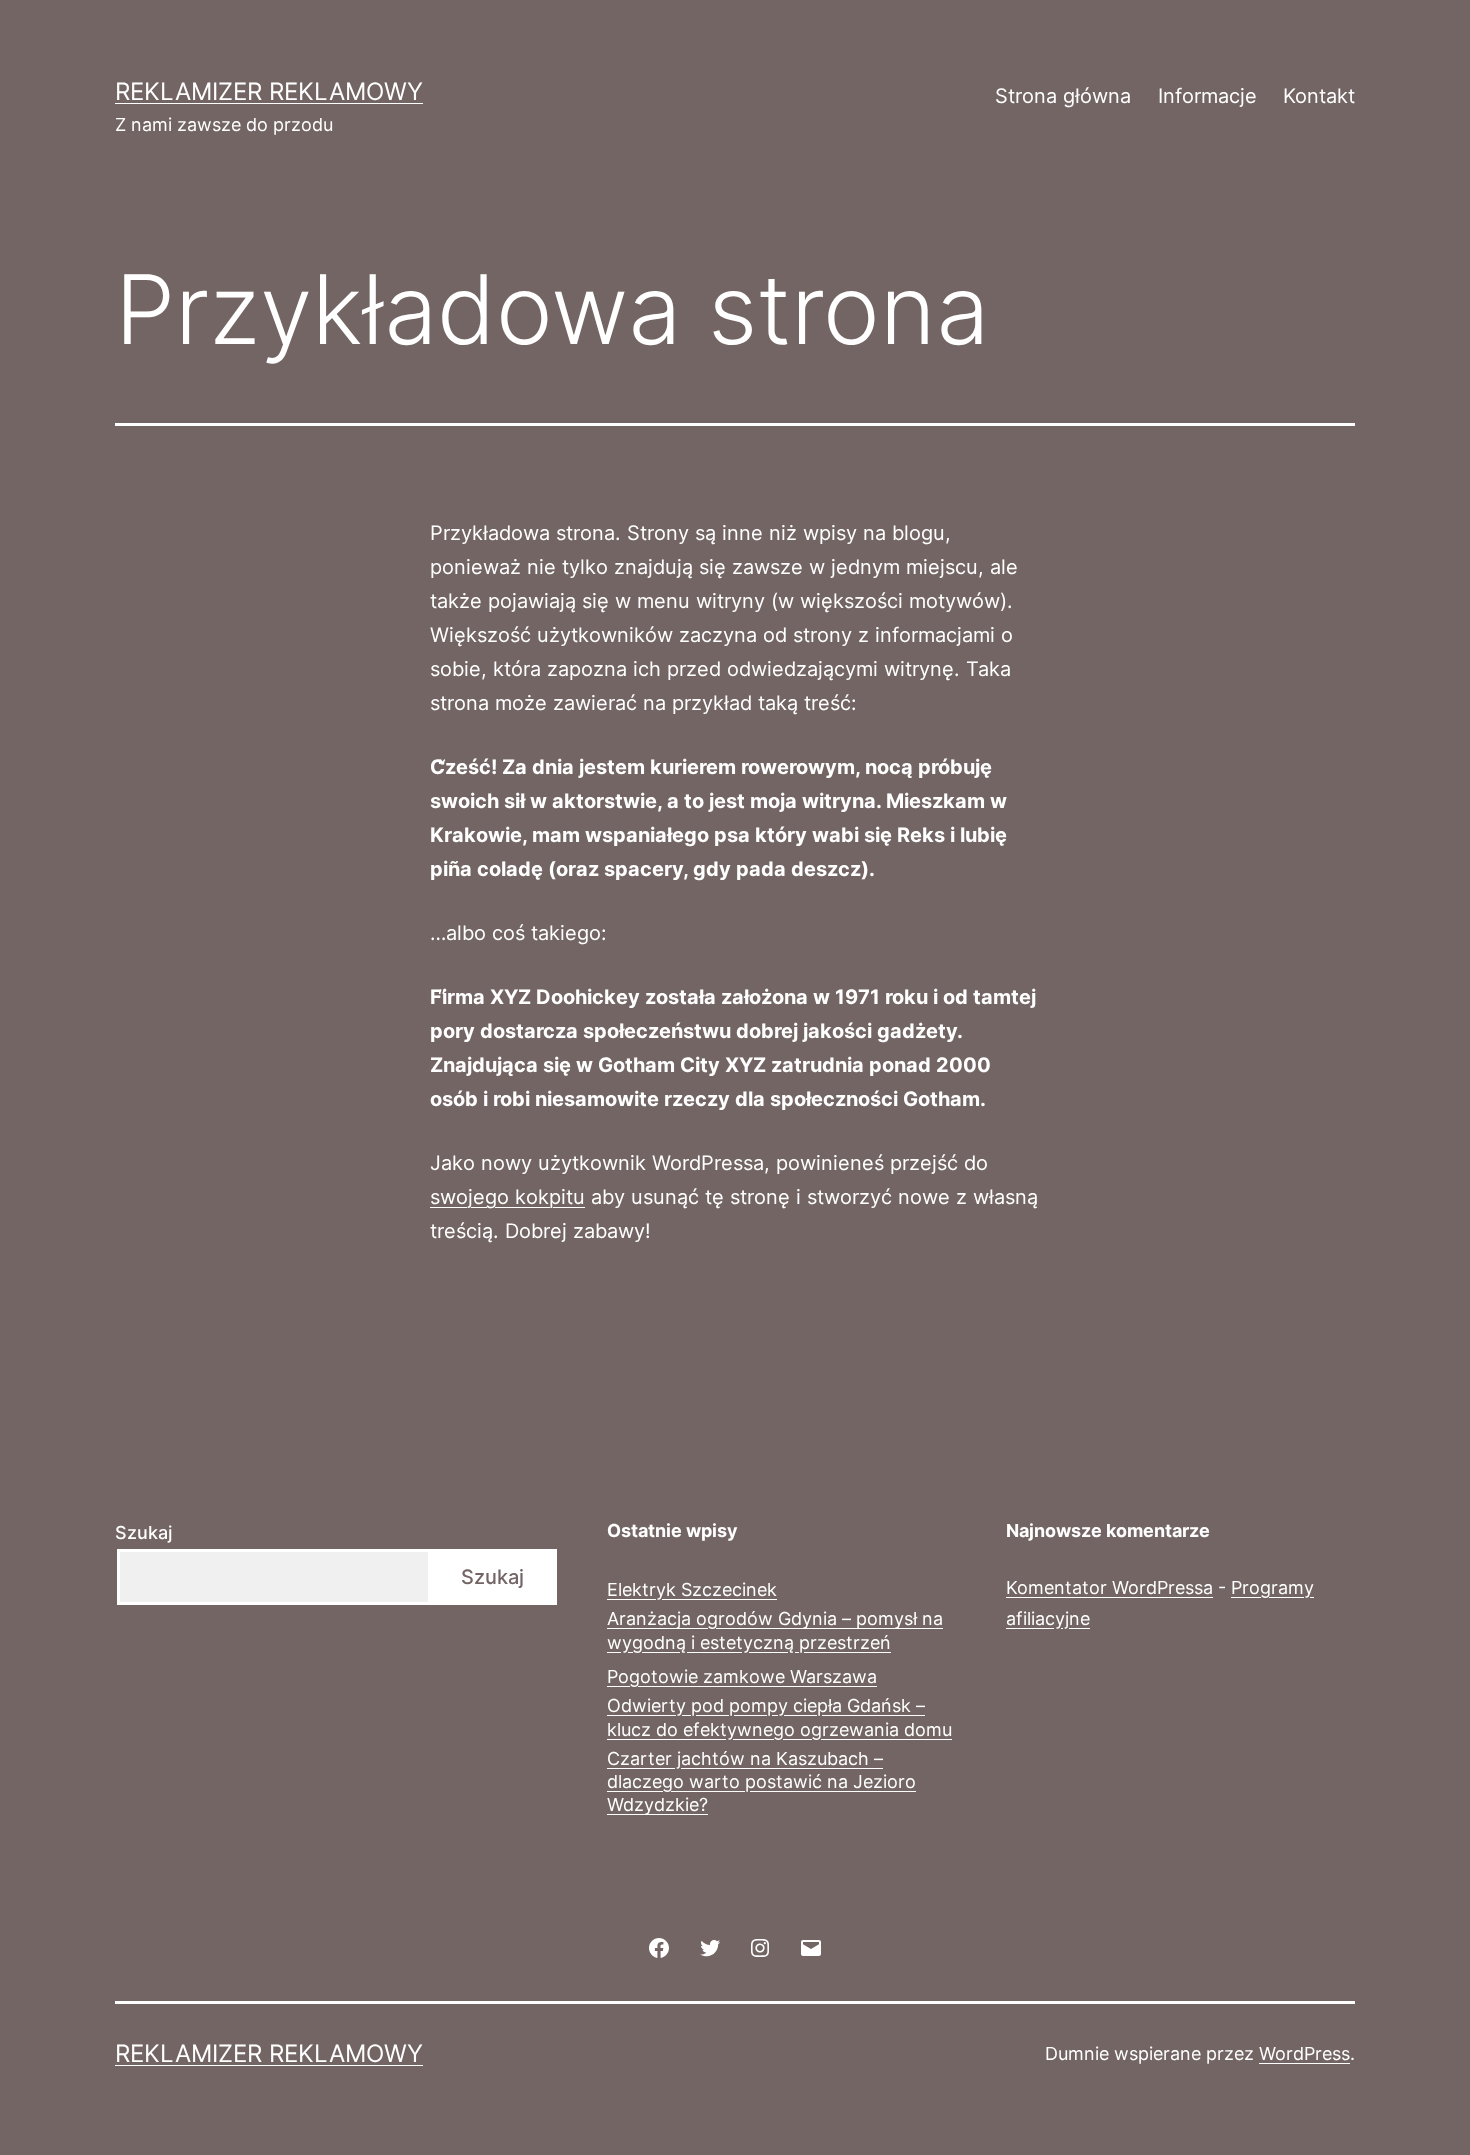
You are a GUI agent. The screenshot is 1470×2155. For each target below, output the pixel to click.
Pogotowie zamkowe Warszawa (742, 1676)
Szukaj (143, 1532)
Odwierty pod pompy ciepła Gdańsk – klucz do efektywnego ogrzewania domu (779, 1717)
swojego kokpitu (507, 1197)
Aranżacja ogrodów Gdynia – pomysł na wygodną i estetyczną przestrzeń (775, 1630)
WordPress (1304, 2053)
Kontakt (1319, 96)
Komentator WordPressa (1109, 1587)
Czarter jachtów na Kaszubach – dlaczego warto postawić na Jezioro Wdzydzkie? (761, 1782)
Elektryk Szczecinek (692, 1589)
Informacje (1207, 96)
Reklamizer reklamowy (269, 91)
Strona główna (1063, 96)
